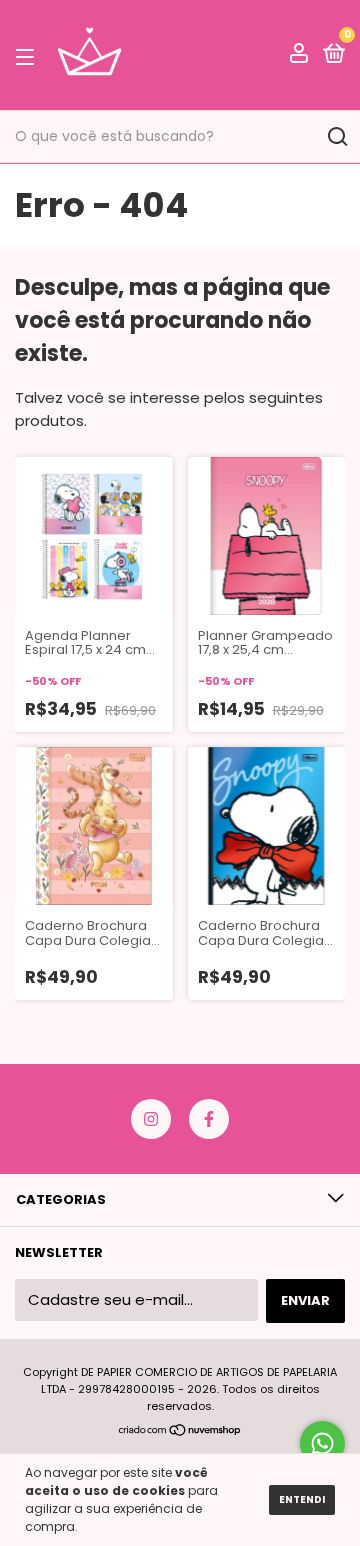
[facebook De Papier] (209, 1119)
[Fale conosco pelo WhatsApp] (322, 1443)
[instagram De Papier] (151, 1119)
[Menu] (28, 56)
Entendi (302, 1499)
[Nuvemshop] (180, 1431)
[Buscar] (336, 137)
